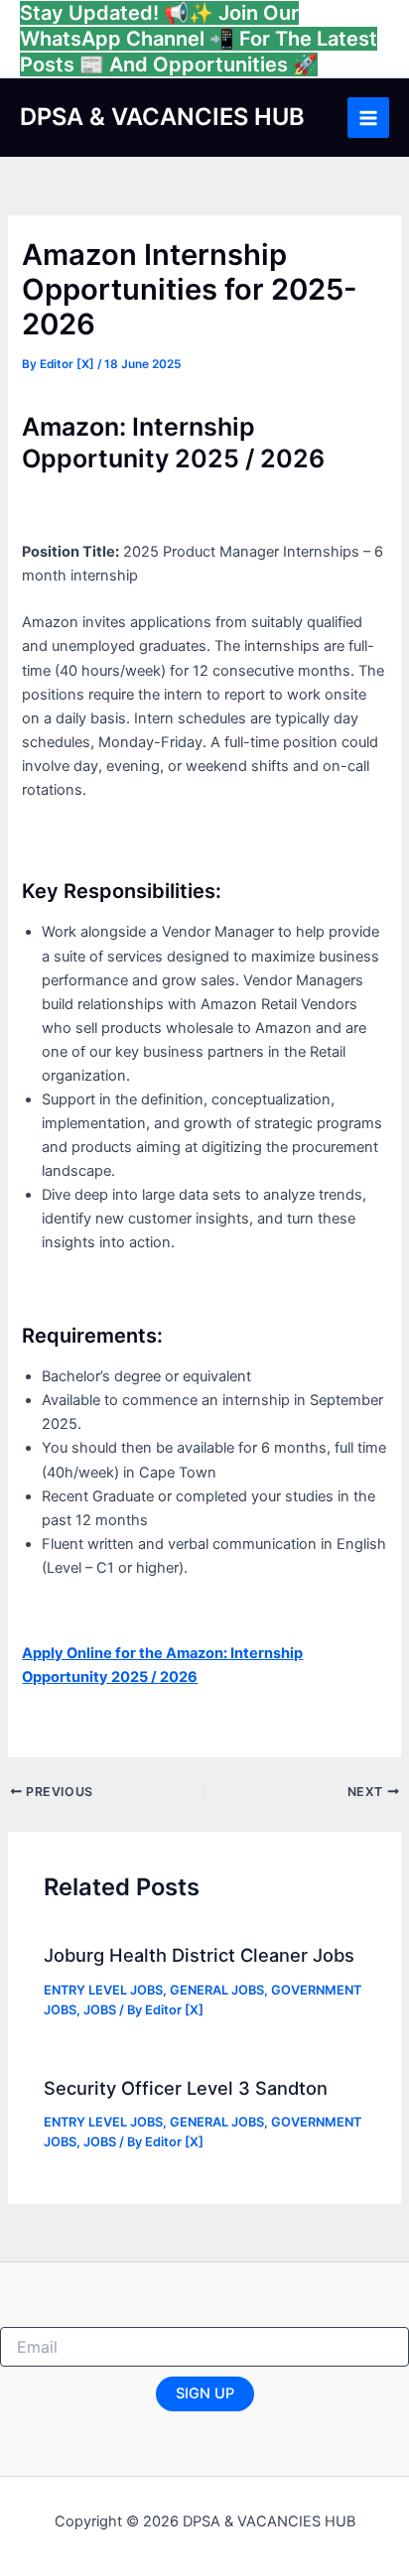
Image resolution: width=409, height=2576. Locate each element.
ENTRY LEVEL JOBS (103, 1990)
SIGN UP (205, 2393)
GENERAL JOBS (217, 1990)
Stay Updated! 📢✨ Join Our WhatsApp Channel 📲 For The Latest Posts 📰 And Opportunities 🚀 (199, 39)
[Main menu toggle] (368, 118)
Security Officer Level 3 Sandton (186, 2088)
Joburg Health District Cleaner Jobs (199, 1955)
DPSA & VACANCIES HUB (162, 117)
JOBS (100, 2010)
